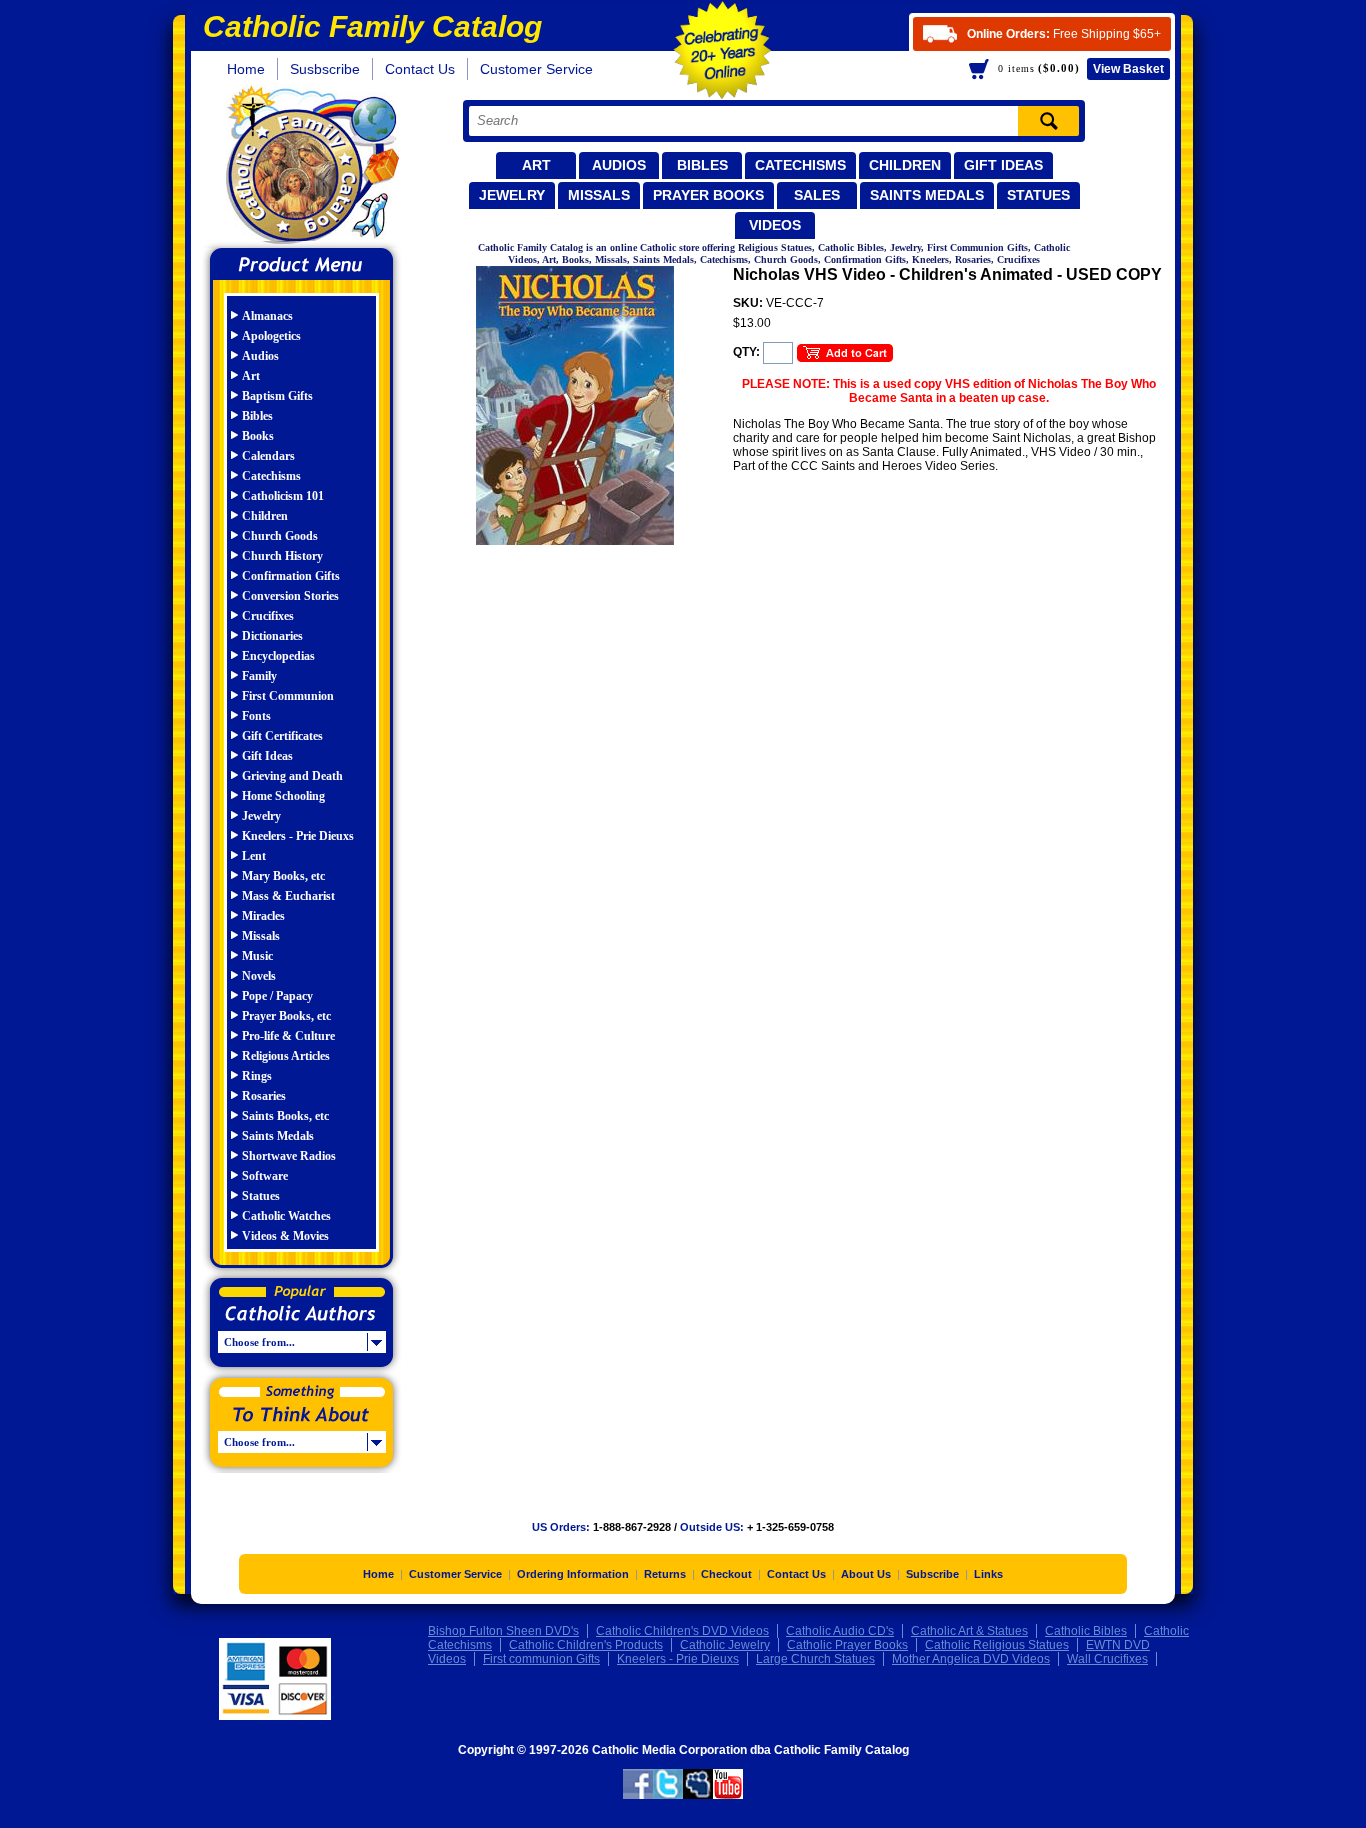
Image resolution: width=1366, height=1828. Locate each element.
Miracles (263, 916)
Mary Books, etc (283, 876)
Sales (817, 195)
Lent (254, 856)
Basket (1128, 69)
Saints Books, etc (285, 1116)
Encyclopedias (278, 656)
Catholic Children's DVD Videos (682, 1631)
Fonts (256, 716)
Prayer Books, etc (286, 1016)
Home (246, 69)
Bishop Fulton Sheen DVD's (503, 1631)
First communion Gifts (541, 1659)
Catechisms (800, 165)
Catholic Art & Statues (969, 1631)
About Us (866, 1574)
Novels (259, 976)
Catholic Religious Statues (997, 1645)
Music (257, 956)
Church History (282, 556)
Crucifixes (268, 616)
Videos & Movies (285, 1236)
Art (536, 165)
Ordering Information (573, 1574)
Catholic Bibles (1086, 1631)
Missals (599, 195)
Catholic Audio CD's (840, 1631)
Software (265, 1176)
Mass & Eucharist (288, 896)
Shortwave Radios (289, 1156)
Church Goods (280, 536)
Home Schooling (283, 796)
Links (988, 1574)
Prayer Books (708, 195)
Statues (1038, 195)
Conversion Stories (290, 596)
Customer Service (536, 69)
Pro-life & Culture (288, 1036)
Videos (775, 225)
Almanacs (267, 316)
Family (259, 676)
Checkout (726, 1574)
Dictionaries (272, 636)
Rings (257, 1076)
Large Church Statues (815, 1659)
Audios (619, 165)
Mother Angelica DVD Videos (971, 1659)
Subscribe (932, 1574)
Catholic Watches (286, 1216)
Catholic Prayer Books (847, 1645)
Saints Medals (927, 195)
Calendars (268, 456)
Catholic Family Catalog (310, 167)
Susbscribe (325, 69)
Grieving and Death (292, 776)
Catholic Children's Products (586, 1645)
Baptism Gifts (277, 396)
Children (905, 165)
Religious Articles (286, 1056)
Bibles (702, 165)
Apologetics (271, 336)
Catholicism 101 (283, 496)
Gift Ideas (1003, 165)
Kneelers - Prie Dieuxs (298, 836)
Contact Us (420, 69)
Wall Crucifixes (1107, 1659)
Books (258, 436)
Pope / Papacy (277, 996)
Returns (665, 1574)
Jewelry (512, 195)
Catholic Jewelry (725, 1645)
